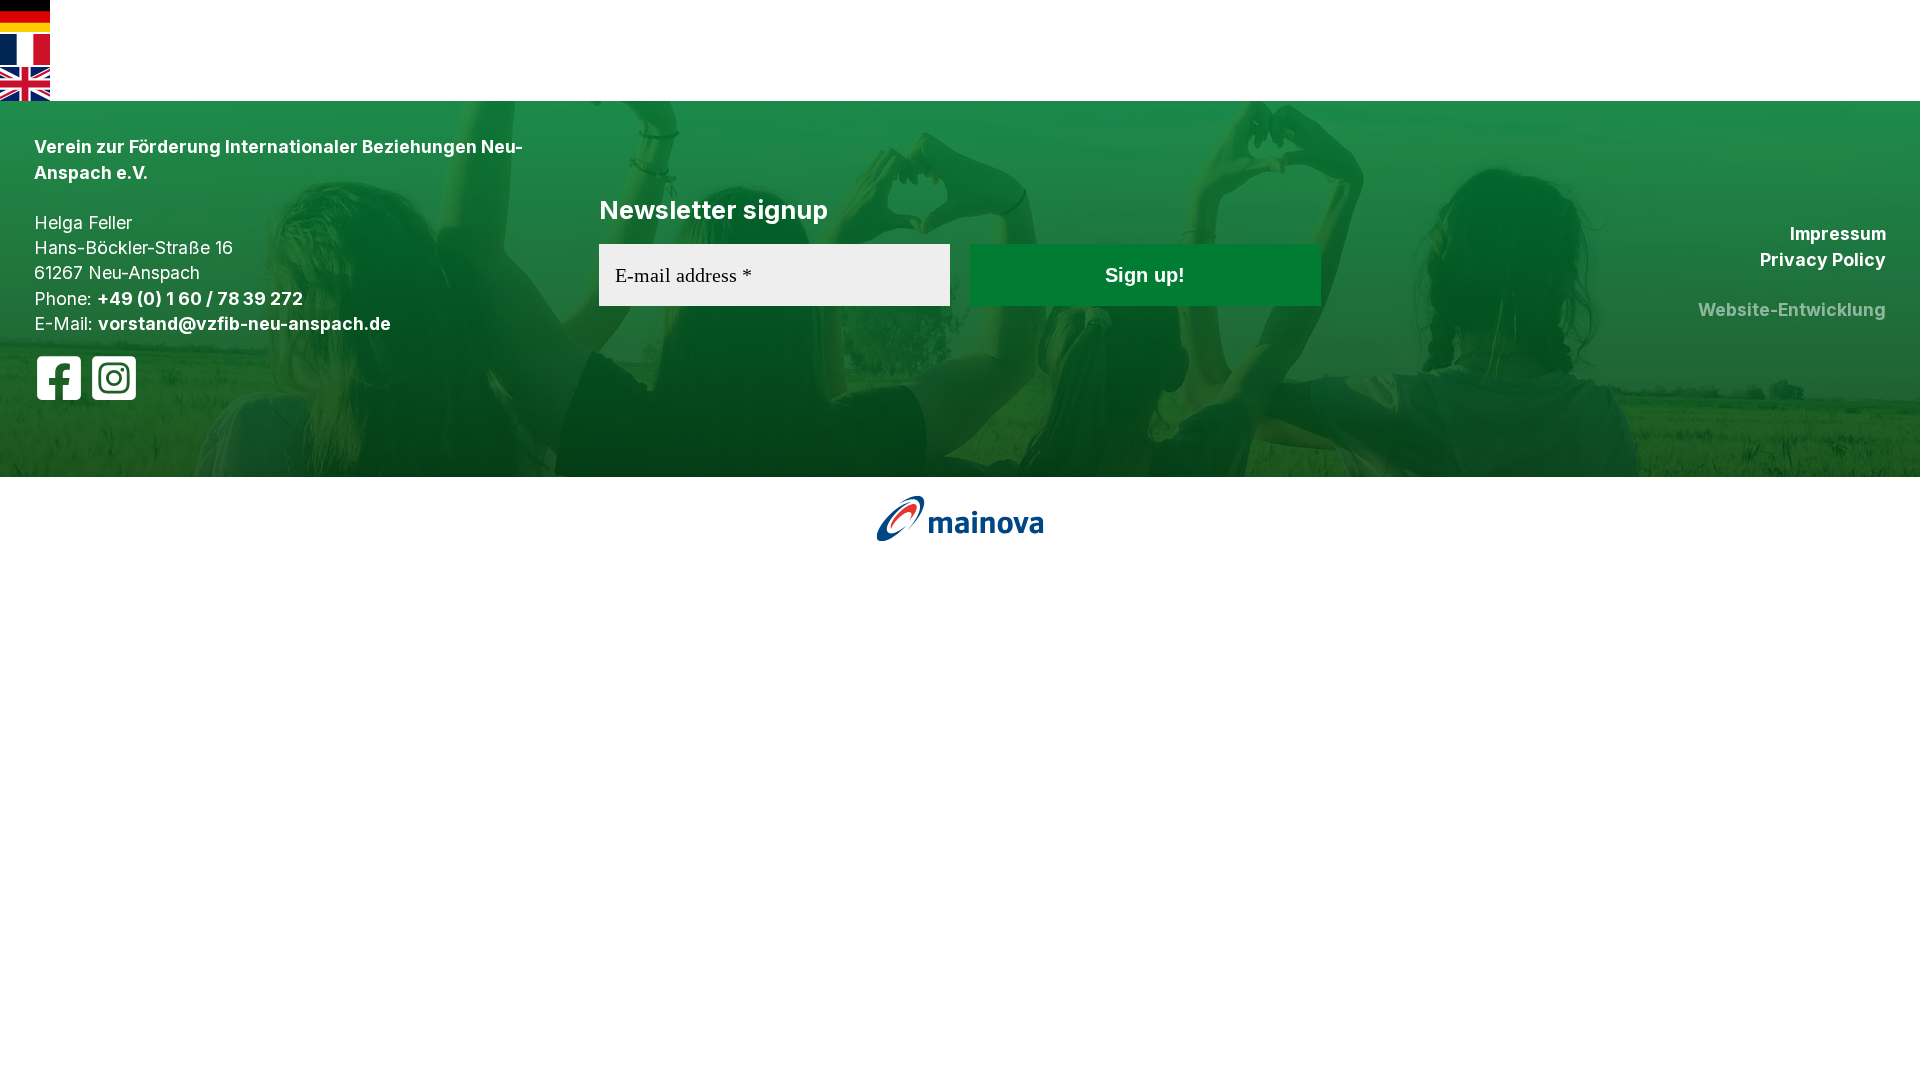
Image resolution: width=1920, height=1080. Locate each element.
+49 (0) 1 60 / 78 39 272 (200, 298)
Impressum (1838, 233)
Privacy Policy (1823, 259)
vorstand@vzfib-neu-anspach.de (244, 323)
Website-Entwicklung (1792, 309)
